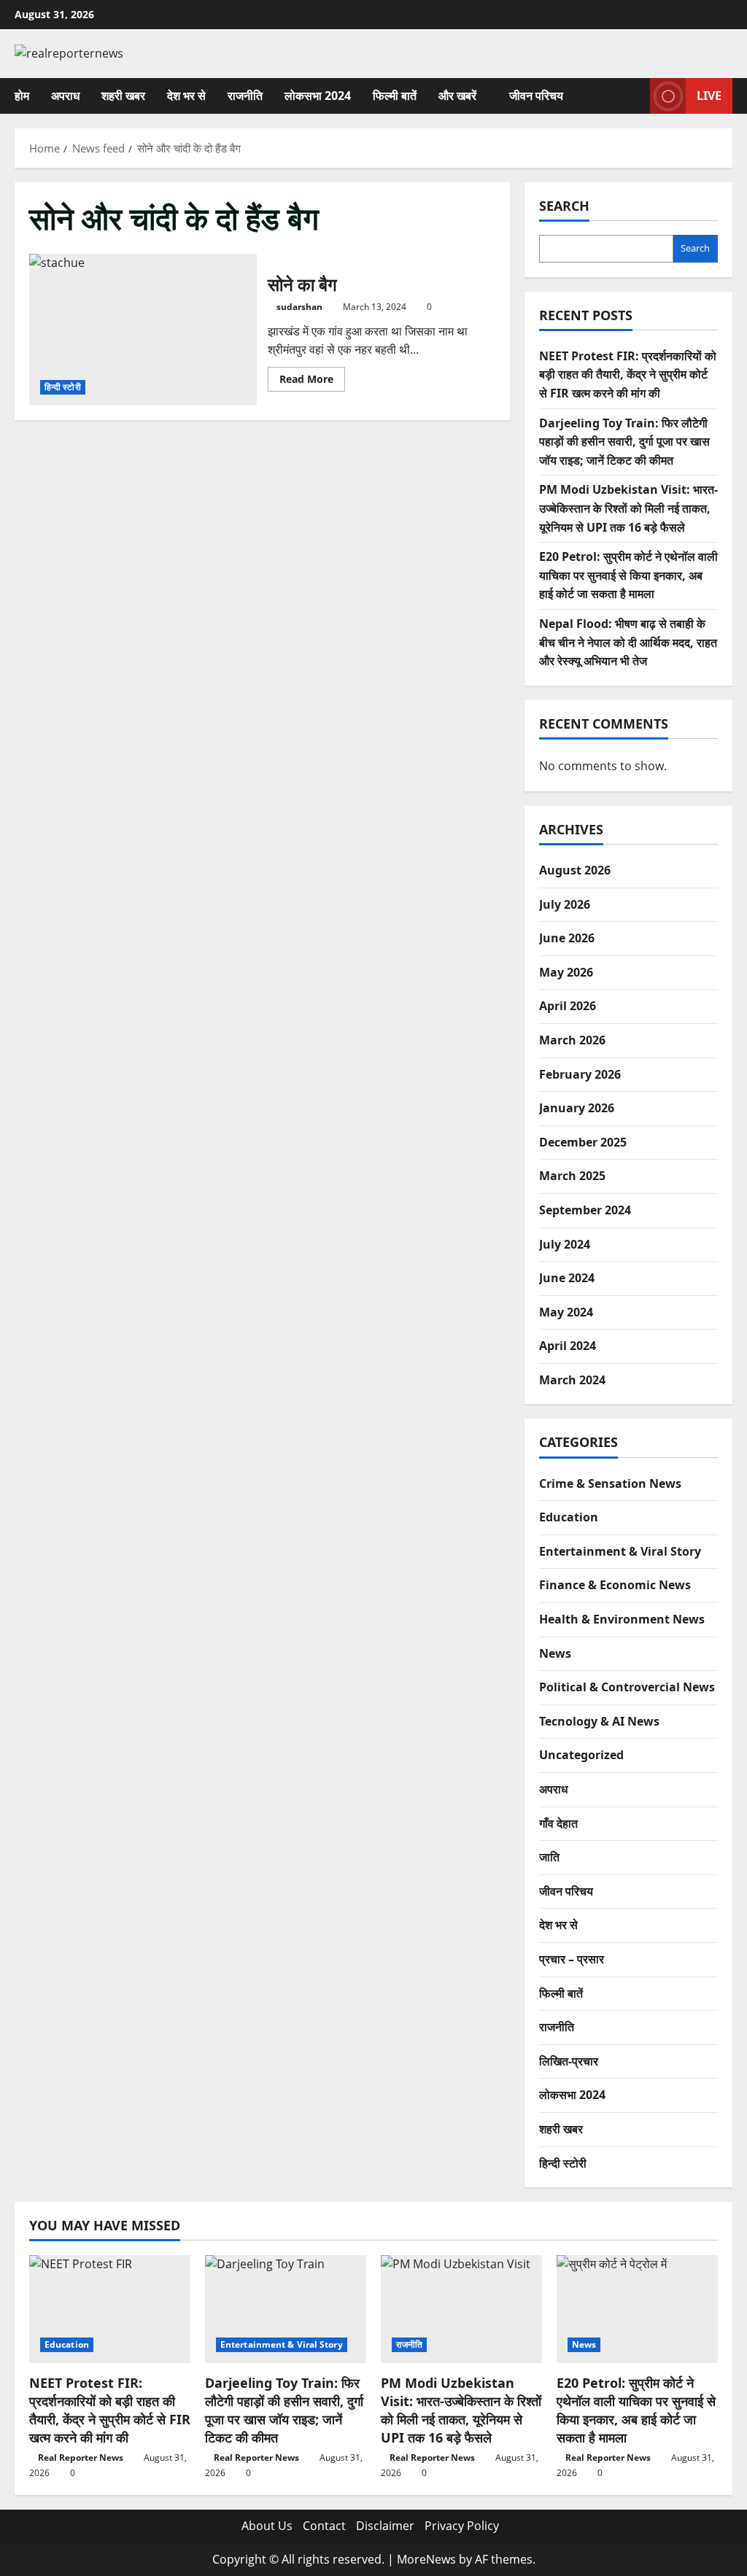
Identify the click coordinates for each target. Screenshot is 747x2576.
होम (22, 96)
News (555, 1653)
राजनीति (245, 96)
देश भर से (186, 96)
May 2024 (566, 1312)
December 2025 (583, 1142)
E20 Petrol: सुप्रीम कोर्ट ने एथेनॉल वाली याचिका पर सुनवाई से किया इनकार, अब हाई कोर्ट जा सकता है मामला (628, 575)
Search (564, 206)
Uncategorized (581, 1755)
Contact (324, 2526)
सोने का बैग (143, 330)
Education (569, 1517)
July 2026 (565, 904)
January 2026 (577, 1108)
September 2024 (585, 1210)
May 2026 (566, 972)
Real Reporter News (81, 2457)
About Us (267, 2526)
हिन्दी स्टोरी (63, 387)
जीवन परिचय (536, 96)
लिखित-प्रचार (569, 2061)
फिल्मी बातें (395, 96)
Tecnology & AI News (599, 1721)
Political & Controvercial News (627, 1687)
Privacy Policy (462, 2526)
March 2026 (572, 1040)
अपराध (65, 96)
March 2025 (572, 1176)
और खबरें (457, 96)
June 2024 (567, 1278)
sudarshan (299, 307)
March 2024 (572, 1380)
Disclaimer (385, 2526)
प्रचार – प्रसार (572, 1959)
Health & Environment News (622, 1619)
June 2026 (567, 938)
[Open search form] (635, 96)
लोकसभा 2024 (318, 96)
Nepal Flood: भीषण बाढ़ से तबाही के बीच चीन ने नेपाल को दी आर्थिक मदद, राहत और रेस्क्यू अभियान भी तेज (628, 642)
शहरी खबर (123, 96)
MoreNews (426, 2559)
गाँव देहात (558, 1823)
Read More (312, 381)
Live (709, 95)
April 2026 (568, 1006)
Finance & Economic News (615, 1585)
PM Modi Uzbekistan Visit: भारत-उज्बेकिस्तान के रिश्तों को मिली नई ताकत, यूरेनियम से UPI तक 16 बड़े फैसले (628, 508)
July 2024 (565, 1244)
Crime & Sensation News (610, 1483)
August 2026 (575, 870)
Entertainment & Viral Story (620, 1551)
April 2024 (568, 1346)
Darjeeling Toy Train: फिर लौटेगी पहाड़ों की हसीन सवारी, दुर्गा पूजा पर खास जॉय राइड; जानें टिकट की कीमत (624, 442)
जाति (549, 1857)
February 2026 (580, 1074)
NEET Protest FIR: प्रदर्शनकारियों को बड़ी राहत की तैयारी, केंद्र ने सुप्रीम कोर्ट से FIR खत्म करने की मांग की (628, 375)
